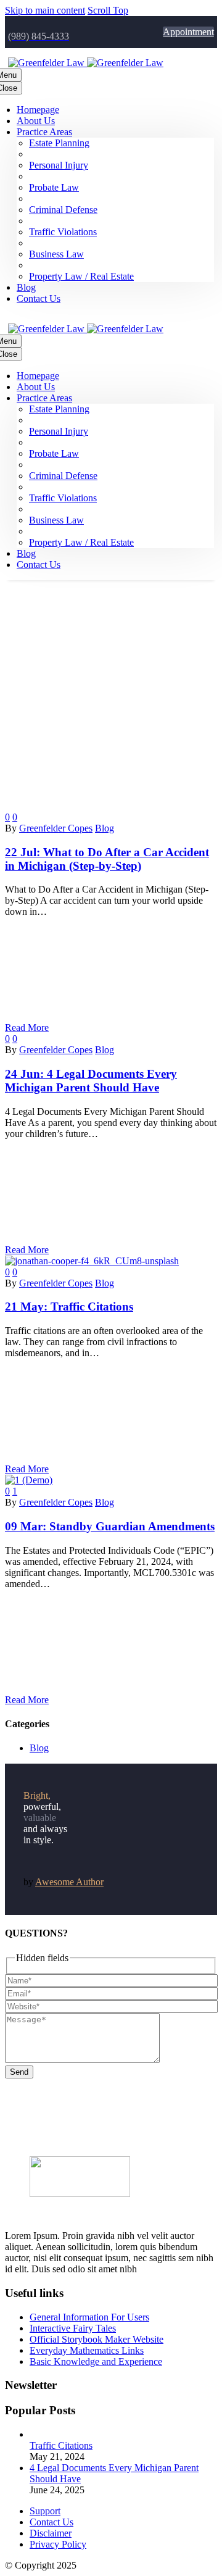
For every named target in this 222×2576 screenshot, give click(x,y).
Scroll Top (108, 10)
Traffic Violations (63, 232)
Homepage (38, 110)
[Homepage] (86, 63)
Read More (27, 1027)
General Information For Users (89, 2317)
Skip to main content (45, 10)
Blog (26, 287)
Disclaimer (51, 2533)
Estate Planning (59, 143)
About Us (36, 121)
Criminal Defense (63, 210)
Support (45, 2511)
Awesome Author (69, 1882)
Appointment (188, 32)
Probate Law (54, 187)
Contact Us (39, 298)
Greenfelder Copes (56, 828)
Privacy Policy (58, 2544)
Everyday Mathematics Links (87, 2350)
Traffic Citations (61, 2445)
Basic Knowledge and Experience (96, 2361)
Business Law (56, 254)
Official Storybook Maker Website (97, 2339)
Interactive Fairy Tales (73, 2328)
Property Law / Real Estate (81, 276)
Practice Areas (44, 132)
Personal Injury (59, 165)
